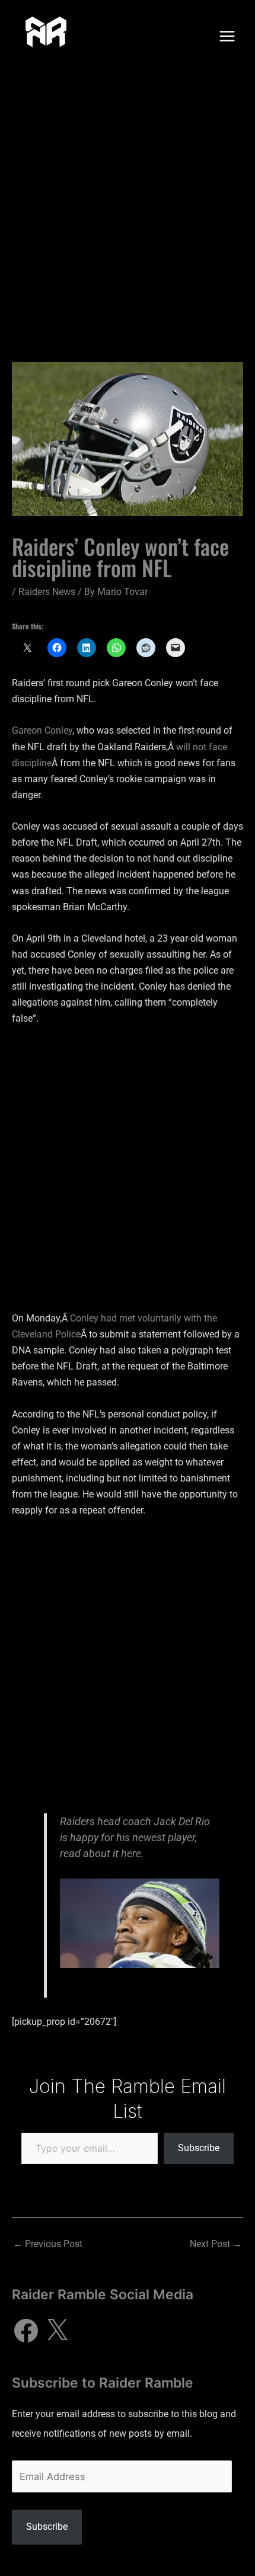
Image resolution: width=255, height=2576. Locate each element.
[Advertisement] (128, 206)
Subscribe (199, 2148)
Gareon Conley (42, 730)
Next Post (216, 2244)
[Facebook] (26, 2331)
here (131, 1853)
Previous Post (48, 2244)
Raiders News (47, 592)
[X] (57, 2331)
